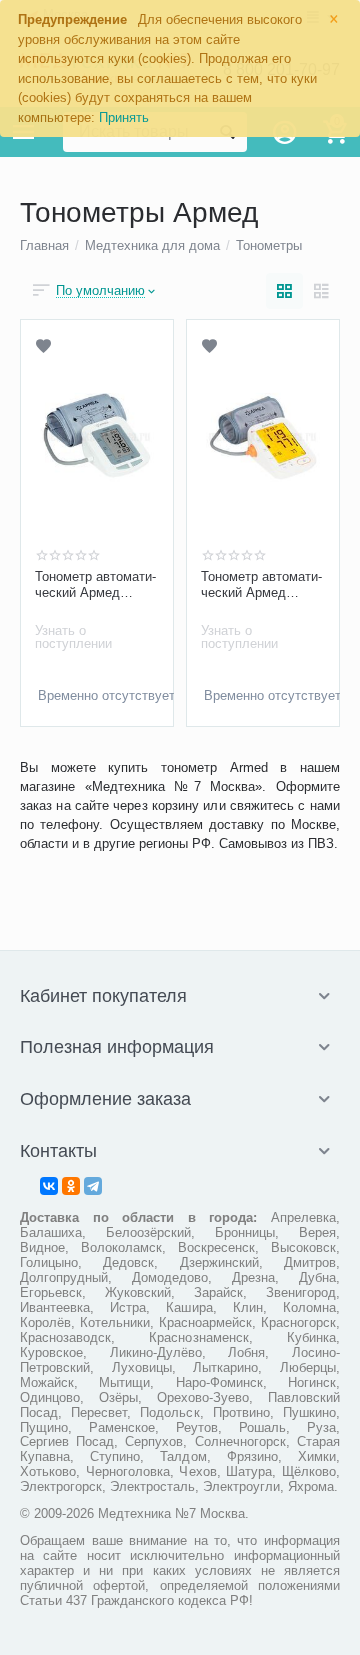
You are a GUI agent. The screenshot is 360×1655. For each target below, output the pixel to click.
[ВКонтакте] (49, 1186)
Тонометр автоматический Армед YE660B (95, 585)
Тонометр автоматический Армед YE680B (261, 585)
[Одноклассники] (71, 1186)
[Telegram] (93, 1186)
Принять (124, 117)
